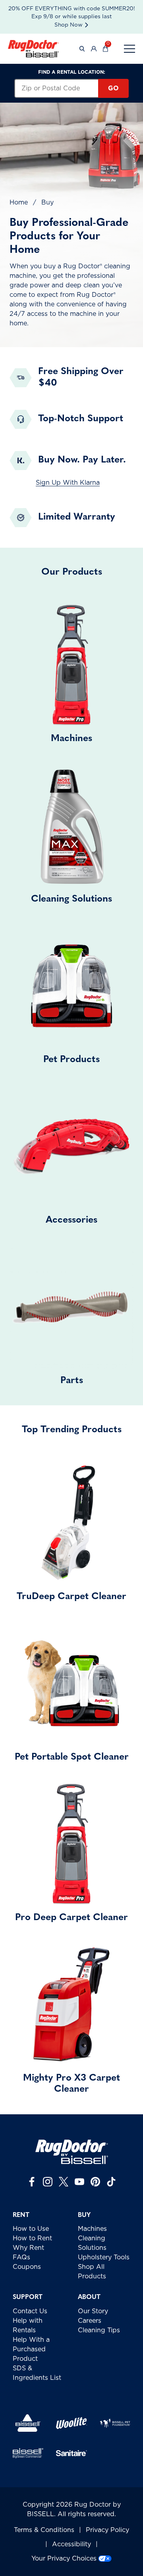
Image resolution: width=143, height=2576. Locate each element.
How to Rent (32, 2238)
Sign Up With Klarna (68, 483)
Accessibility (71, 2544)
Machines (92, 2229)
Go (113, 88)
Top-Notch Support (81, 419)
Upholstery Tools (104, 2257)
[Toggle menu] (129, 49)
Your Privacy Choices (64, 2559)
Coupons (27, 2267)
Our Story (93, 2311)
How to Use (31, 2229)
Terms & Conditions (44, 2530)
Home (19, 203)
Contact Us (30, 2311)
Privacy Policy (107, 2530)
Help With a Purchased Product (31, 2349)
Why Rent (28, 2248)
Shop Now (69, 25)
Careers (90, 2321)
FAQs (21, 2257)
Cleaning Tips (99, 2330)
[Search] (82, 49)
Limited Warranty (77, 517)
